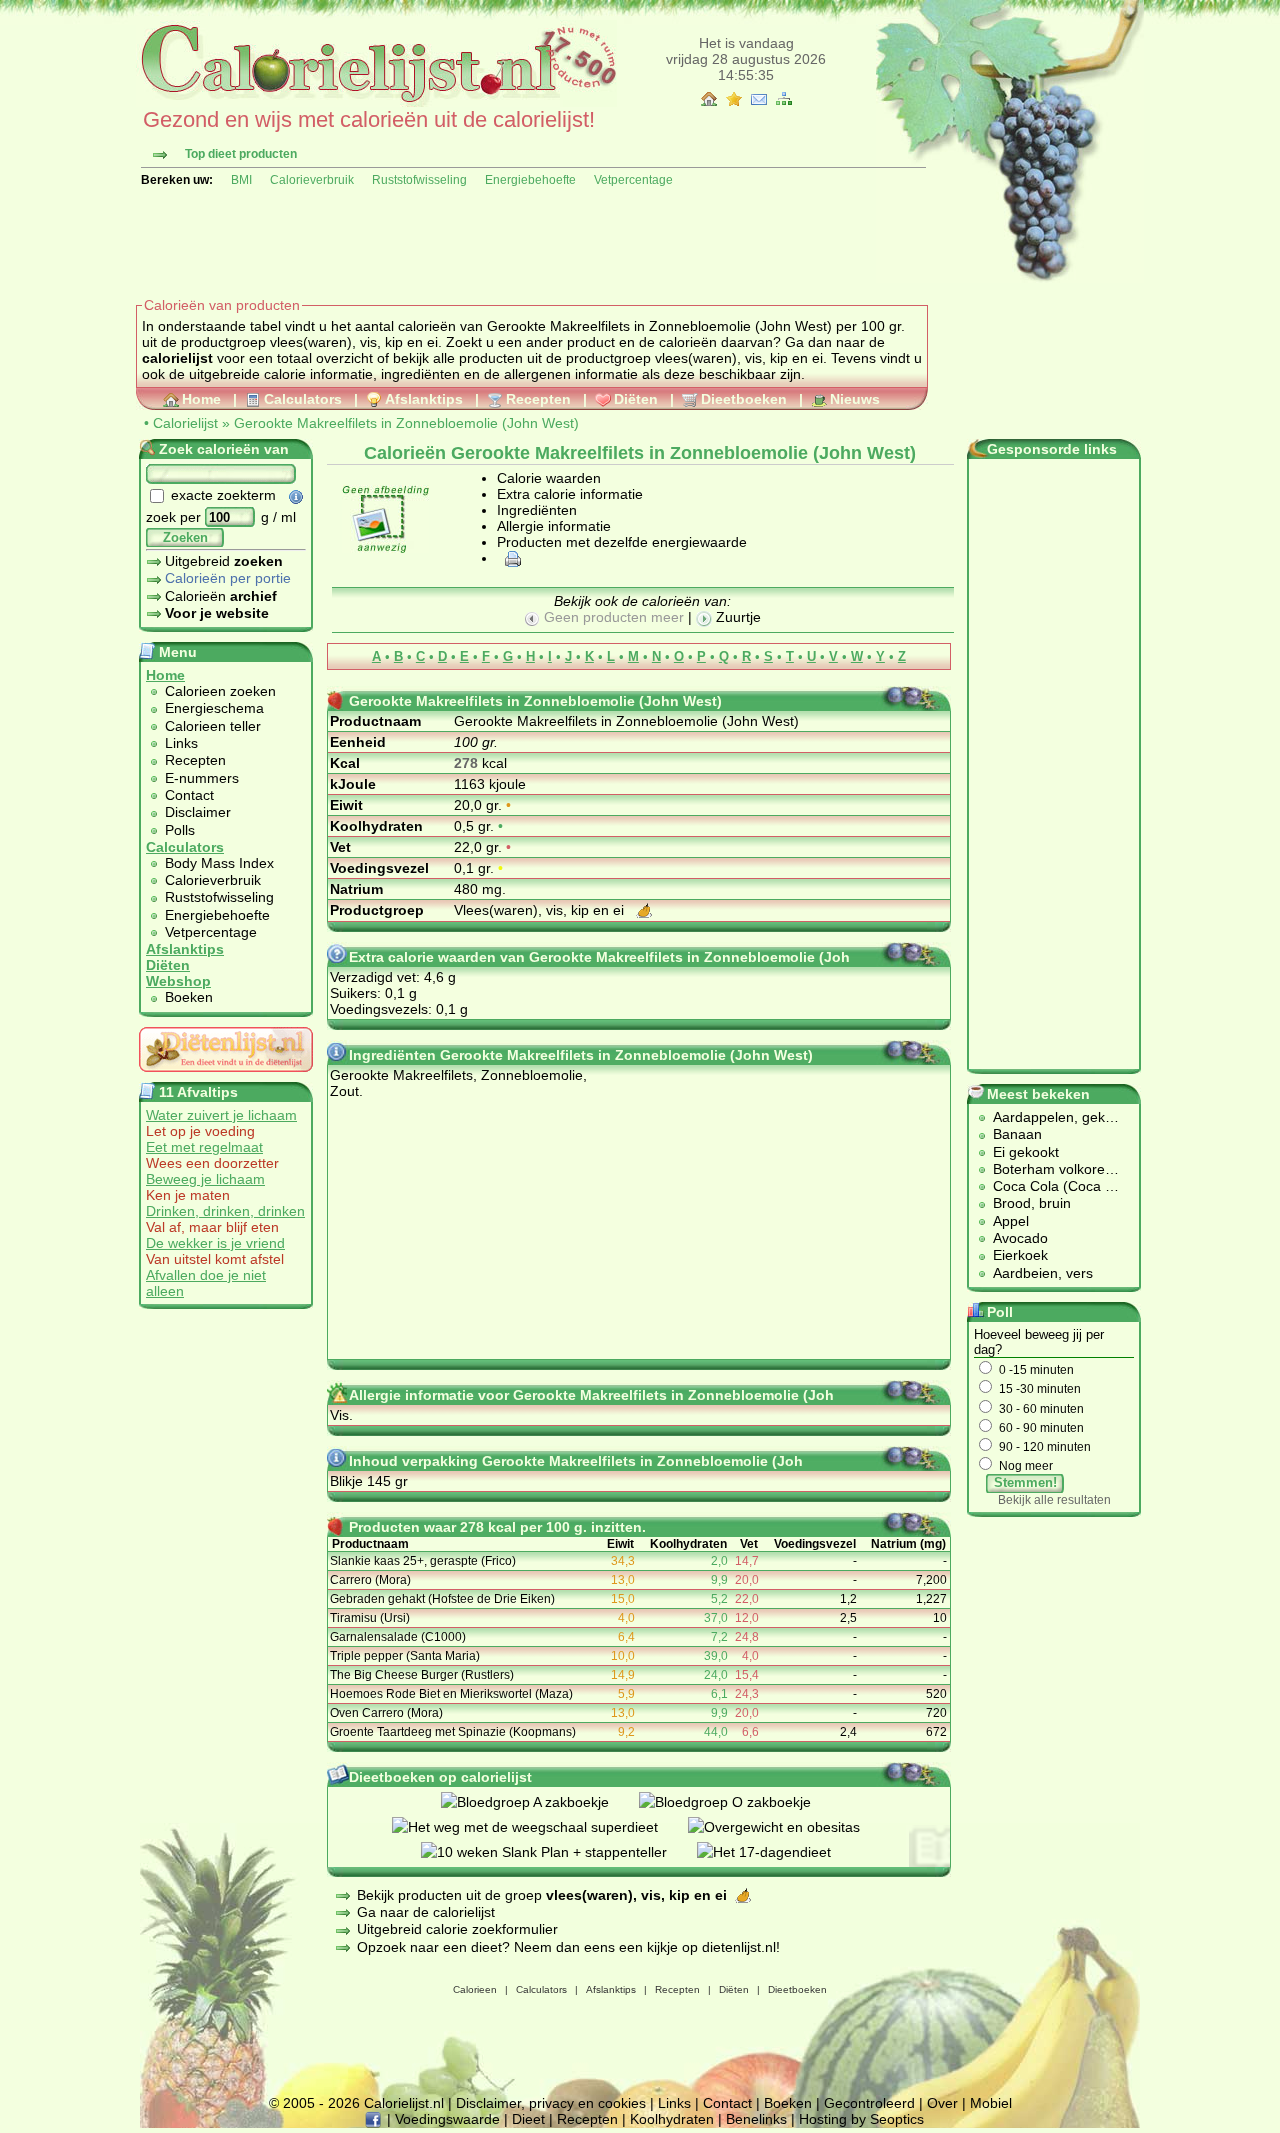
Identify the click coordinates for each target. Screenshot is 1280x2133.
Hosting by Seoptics (861, 2119)
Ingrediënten (537, 510)
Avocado (1020, 1238)
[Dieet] (226, 1077)
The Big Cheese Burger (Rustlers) (422, 1675)
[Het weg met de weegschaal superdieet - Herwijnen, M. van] (540, 1827)
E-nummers (202, 778)
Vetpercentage (633, 180)
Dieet (528, 2119)
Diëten (636, 399)
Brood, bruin (1032, 1203)
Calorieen (475, 1989)
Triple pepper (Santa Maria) (405, 1656)
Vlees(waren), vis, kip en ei (541, 910)
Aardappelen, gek (1049, 1117)
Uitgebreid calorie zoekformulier (457, 1929)
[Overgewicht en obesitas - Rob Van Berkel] (789, 1827)
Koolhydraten (672, 2119)
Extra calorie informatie (570, 494)
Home (201, 399)
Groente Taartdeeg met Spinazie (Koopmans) (453, 1732)
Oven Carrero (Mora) (386, 1713)
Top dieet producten (241, 154)
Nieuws (855, 399)
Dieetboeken (744, 399)
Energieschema (214, 708)
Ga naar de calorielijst (426, 1912)
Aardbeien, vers (1043, 1273)
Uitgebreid (224, 561)
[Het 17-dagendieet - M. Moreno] (779, 1852)
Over (942, 2103)
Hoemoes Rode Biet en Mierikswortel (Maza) (451, 1694)
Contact (189, 795)
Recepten (538, 399)
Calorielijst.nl (404, 2103)
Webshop (178, 981)
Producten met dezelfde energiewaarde (622, 542)
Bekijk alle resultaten (1054, 1500)
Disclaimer (198, 812)
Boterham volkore (1049, 1169)
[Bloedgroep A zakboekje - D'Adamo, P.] (540, 1802)
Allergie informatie (554, 526)
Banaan (1017, 1134)
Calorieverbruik (312, 180)
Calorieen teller (213, 726)
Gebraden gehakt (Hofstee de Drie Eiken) (442, 1599)
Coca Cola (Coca (1049, 1186)
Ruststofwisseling (419, 180)
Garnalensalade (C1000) (398, 1637)
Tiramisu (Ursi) (370, 1618)
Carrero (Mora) (370, 1580)
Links (181, 743)
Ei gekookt (1026, 1152)
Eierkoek (1020, 1255)
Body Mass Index (219, 863)
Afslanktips (424, 399)
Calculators (303, 399)
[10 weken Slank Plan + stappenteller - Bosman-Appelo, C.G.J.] (559, 1852)
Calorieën (221, 596)
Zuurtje (736, 617)
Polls (180, 830)
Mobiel (991, 2103)
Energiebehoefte (530, 180)
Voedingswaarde (447, 2119)
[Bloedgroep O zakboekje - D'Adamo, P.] (740, 1802)
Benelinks (756, 2119)
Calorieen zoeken (220, 691)
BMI (241, 180)
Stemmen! (1025, 1482)
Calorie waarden (549, 478)
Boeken (189, 997)
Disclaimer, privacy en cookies (551, 2103)
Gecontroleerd (869, 2103)
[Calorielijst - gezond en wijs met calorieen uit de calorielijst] (376, 102)
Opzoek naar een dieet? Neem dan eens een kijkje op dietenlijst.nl (566, 1947)
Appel (1011, 1221)
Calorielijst (185, 423)
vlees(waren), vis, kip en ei (739, 358)
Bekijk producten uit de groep (542, 1895)
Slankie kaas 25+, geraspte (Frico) (423, 1561)
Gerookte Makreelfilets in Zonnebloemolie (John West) (406, 423)
